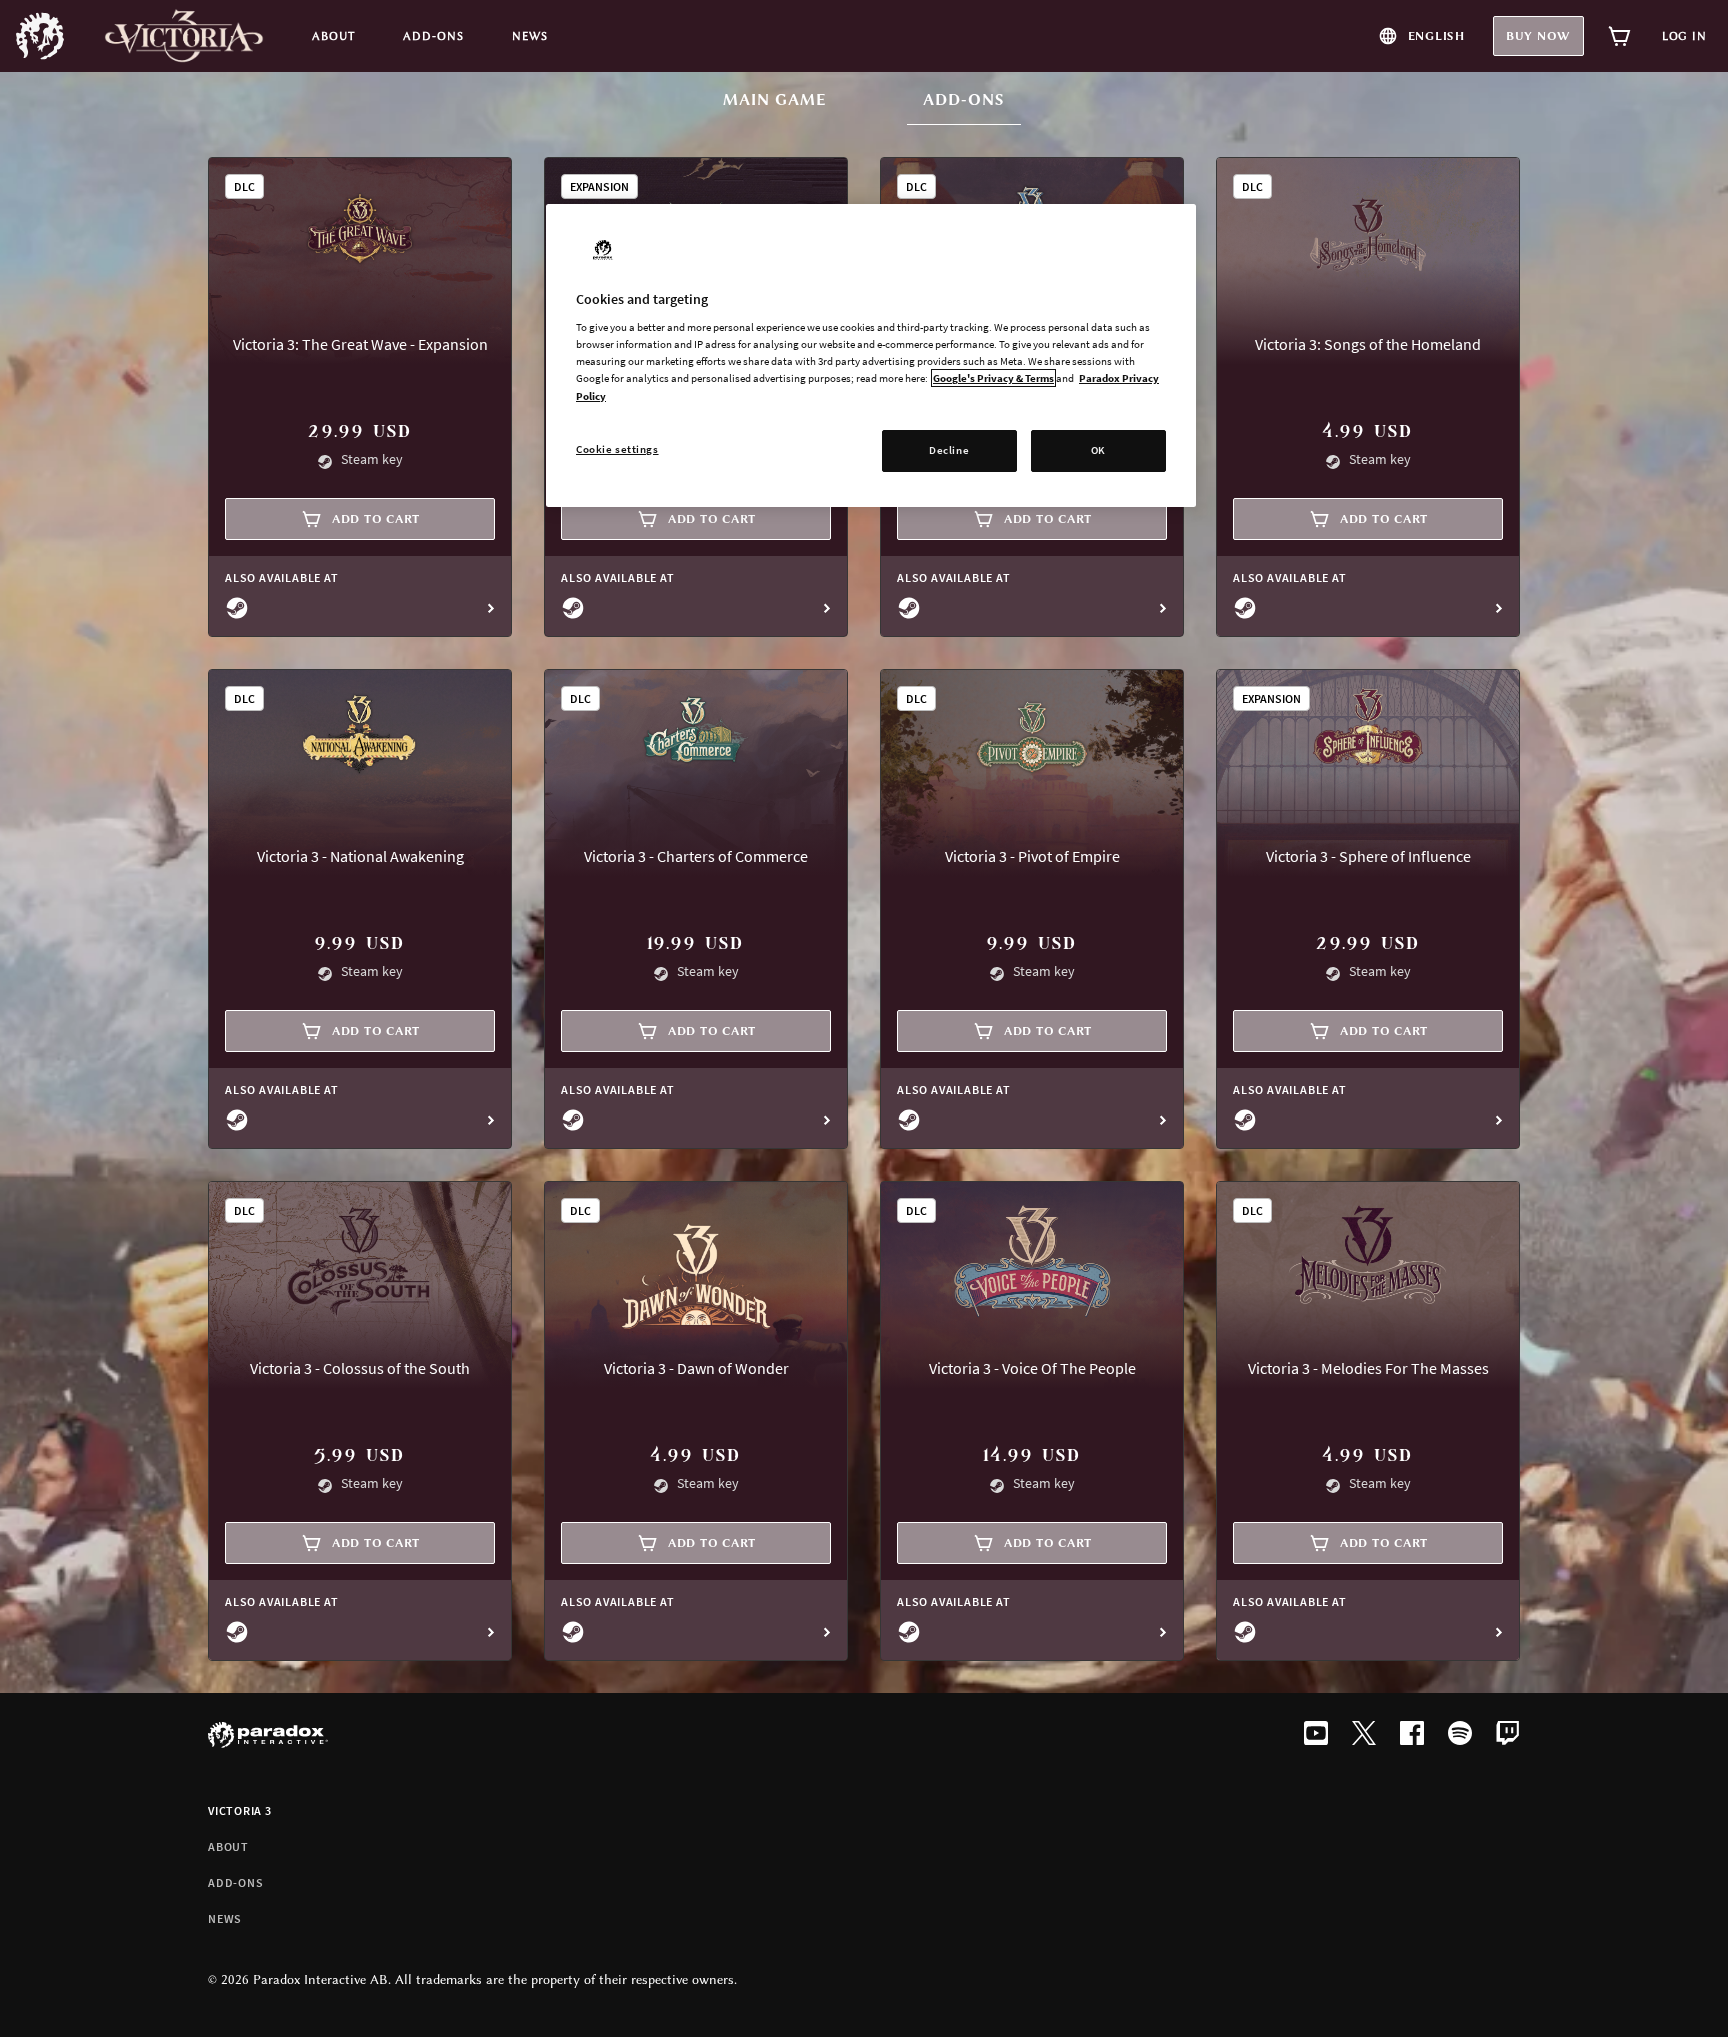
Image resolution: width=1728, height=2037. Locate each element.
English (1436, 36)
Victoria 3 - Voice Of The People (1032, 1368)
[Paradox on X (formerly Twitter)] (1364, 1735)
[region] (871, 355)
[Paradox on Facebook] (1412, 1735)
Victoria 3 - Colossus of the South (360, 1368)
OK (1098, 450)
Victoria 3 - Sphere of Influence (1368, 856)
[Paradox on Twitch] (1508, 1735)
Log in (1684, 36)
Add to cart (376, 519)
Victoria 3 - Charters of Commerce (696, 856)
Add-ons (972, 100)
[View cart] (1620, 36)
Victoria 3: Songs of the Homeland (1368, 344)
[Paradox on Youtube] (1316, 1735)
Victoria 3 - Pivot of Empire (1032, 856)
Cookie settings (617, 449)
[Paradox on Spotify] (1460, 1735)
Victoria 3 (240, 1810)
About (228, 1846)
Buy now (1538, 36)
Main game (775, 100)
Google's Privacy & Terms (993, 378)
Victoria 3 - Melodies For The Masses (1368, 1368)
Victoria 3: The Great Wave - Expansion (360, 344)
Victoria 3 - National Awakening (360, 856)
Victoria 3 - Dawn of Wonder (696, 1368)
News (225, 1918)
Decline (949, 450)
